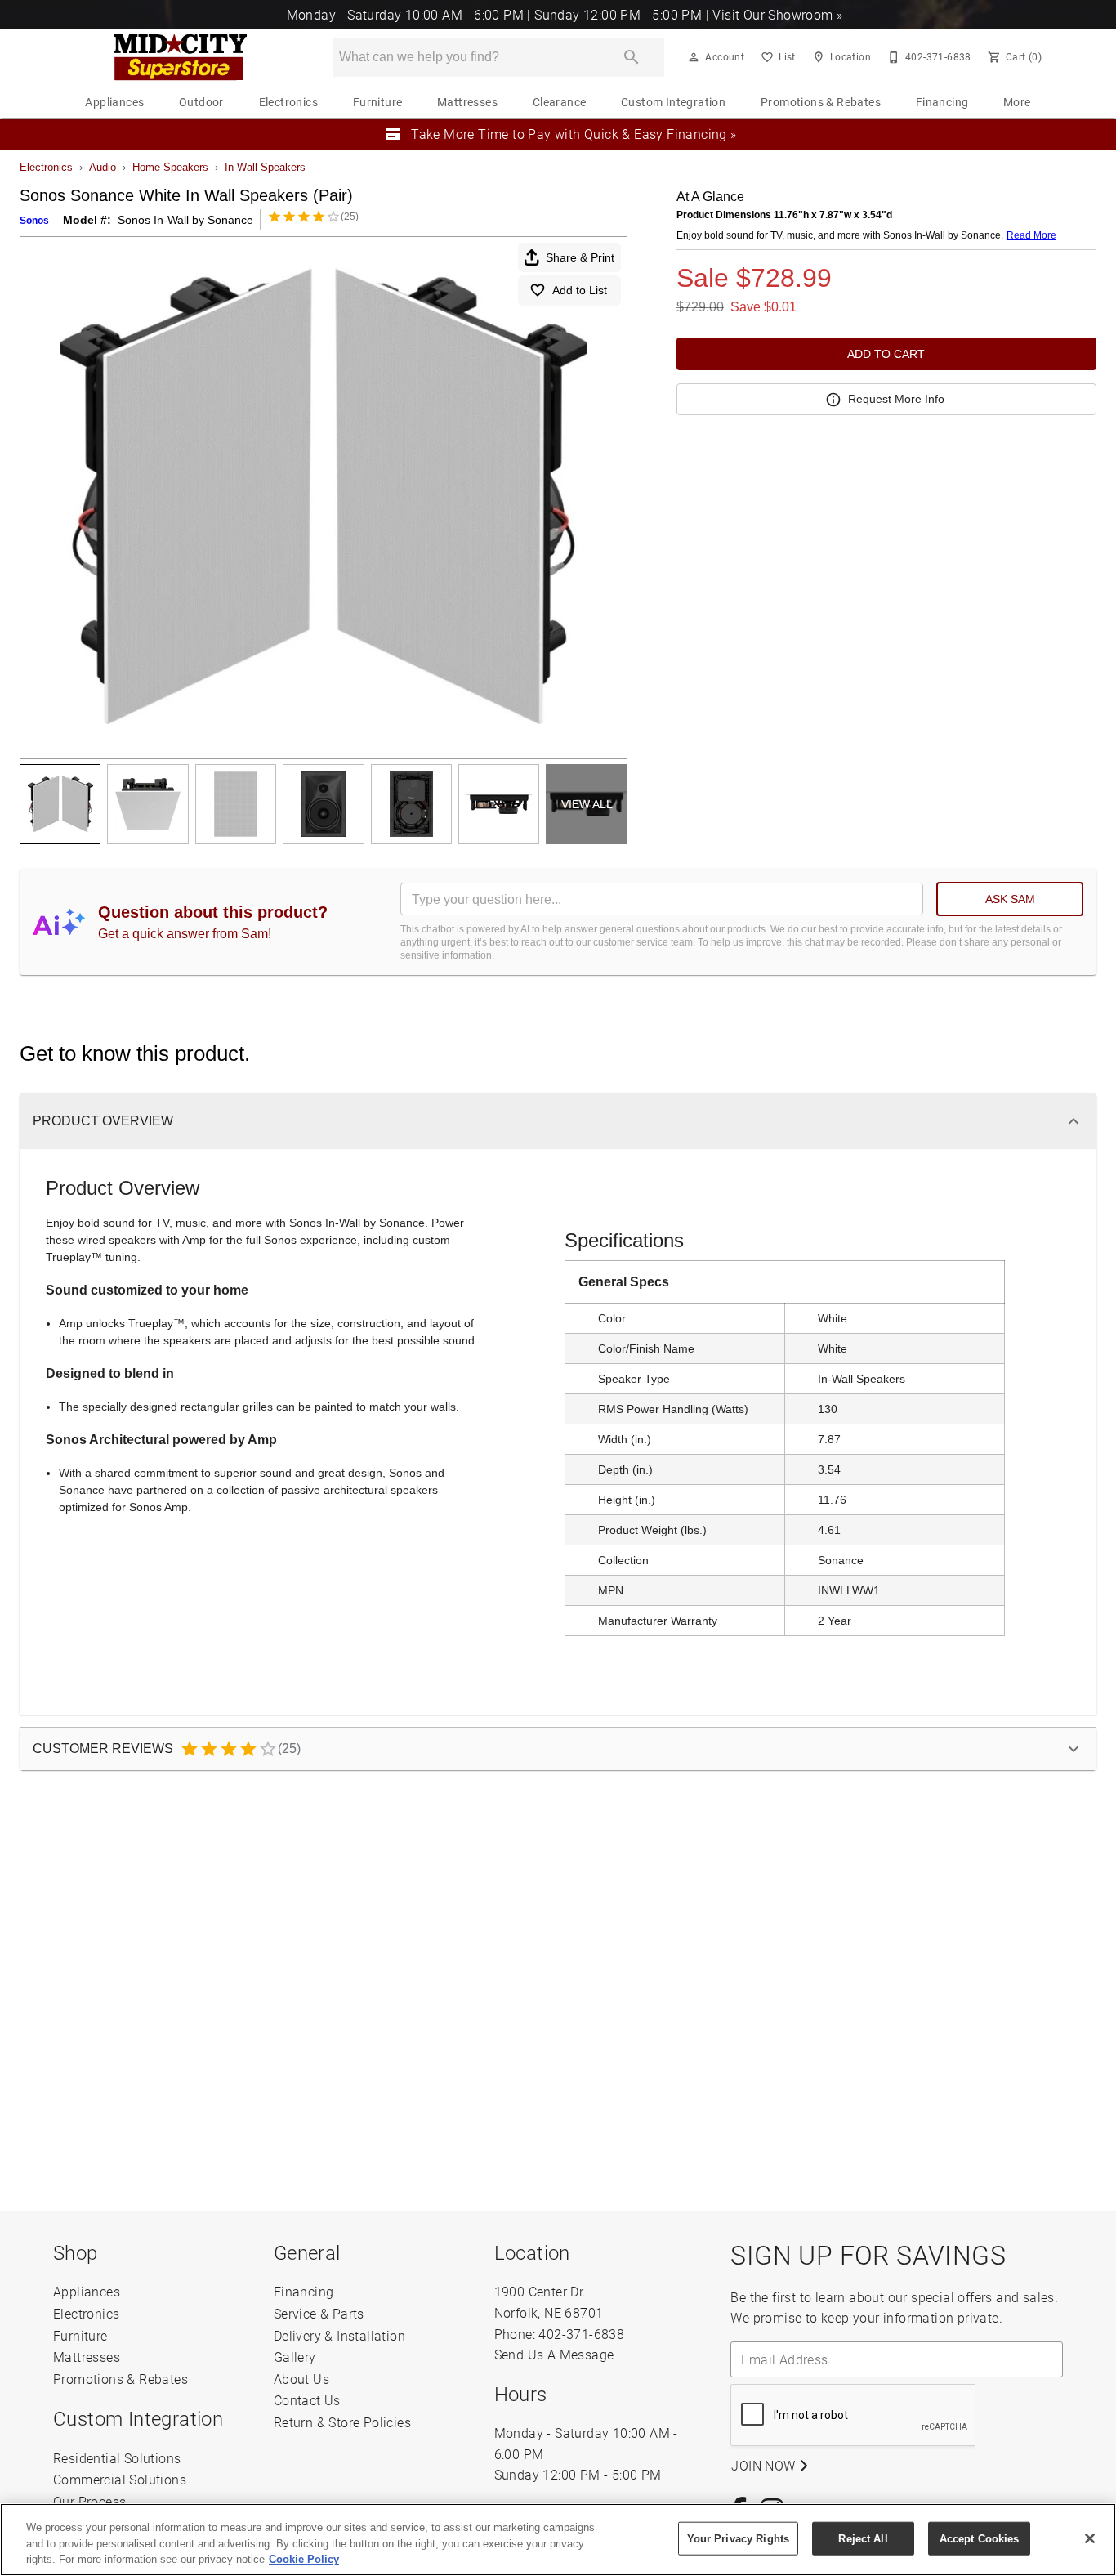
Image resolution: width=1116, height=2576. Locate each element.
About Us (301, 2379)
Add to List (580, 290)
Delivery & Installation (339, 2335)
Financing (942, 102)
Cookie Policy (304, 2559)
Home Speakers (170, 167)
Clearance (560, 102)
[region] (558, 2540)
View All (587, 804)
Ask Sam (1010, 899)
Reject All (863, 2538)
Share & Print (580, 257)
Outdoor (201, 102)
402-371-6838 (581, 2334)
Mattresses (467, 102)
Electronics (288, 102)
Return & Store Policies (342, 2422)
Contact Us (307, 2400)
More (1017, 102)
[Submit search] (632, 57)
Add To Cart (886, 354)
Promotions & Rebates (821, 102)
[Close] (1090, 2538)
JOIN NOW (765, 2465)
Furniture (378, 102)
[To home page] (180, 57)
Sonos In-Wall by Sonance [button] (185, 220)
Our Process (89, 2501)
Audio (103, 167)
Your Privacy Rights (738, 2538)
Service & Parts (319, 2313)
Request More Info (896, 399)
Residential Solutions (117, 2458)
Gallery (295, 2357)
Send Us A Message (554, 2354)
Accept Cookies (980, 2538)
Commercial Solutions (120, 2479)
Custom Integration (673, 102)
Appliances (114, 102)
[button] (694, 57)
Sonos (34, 221)
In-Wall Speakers (265, 167)
